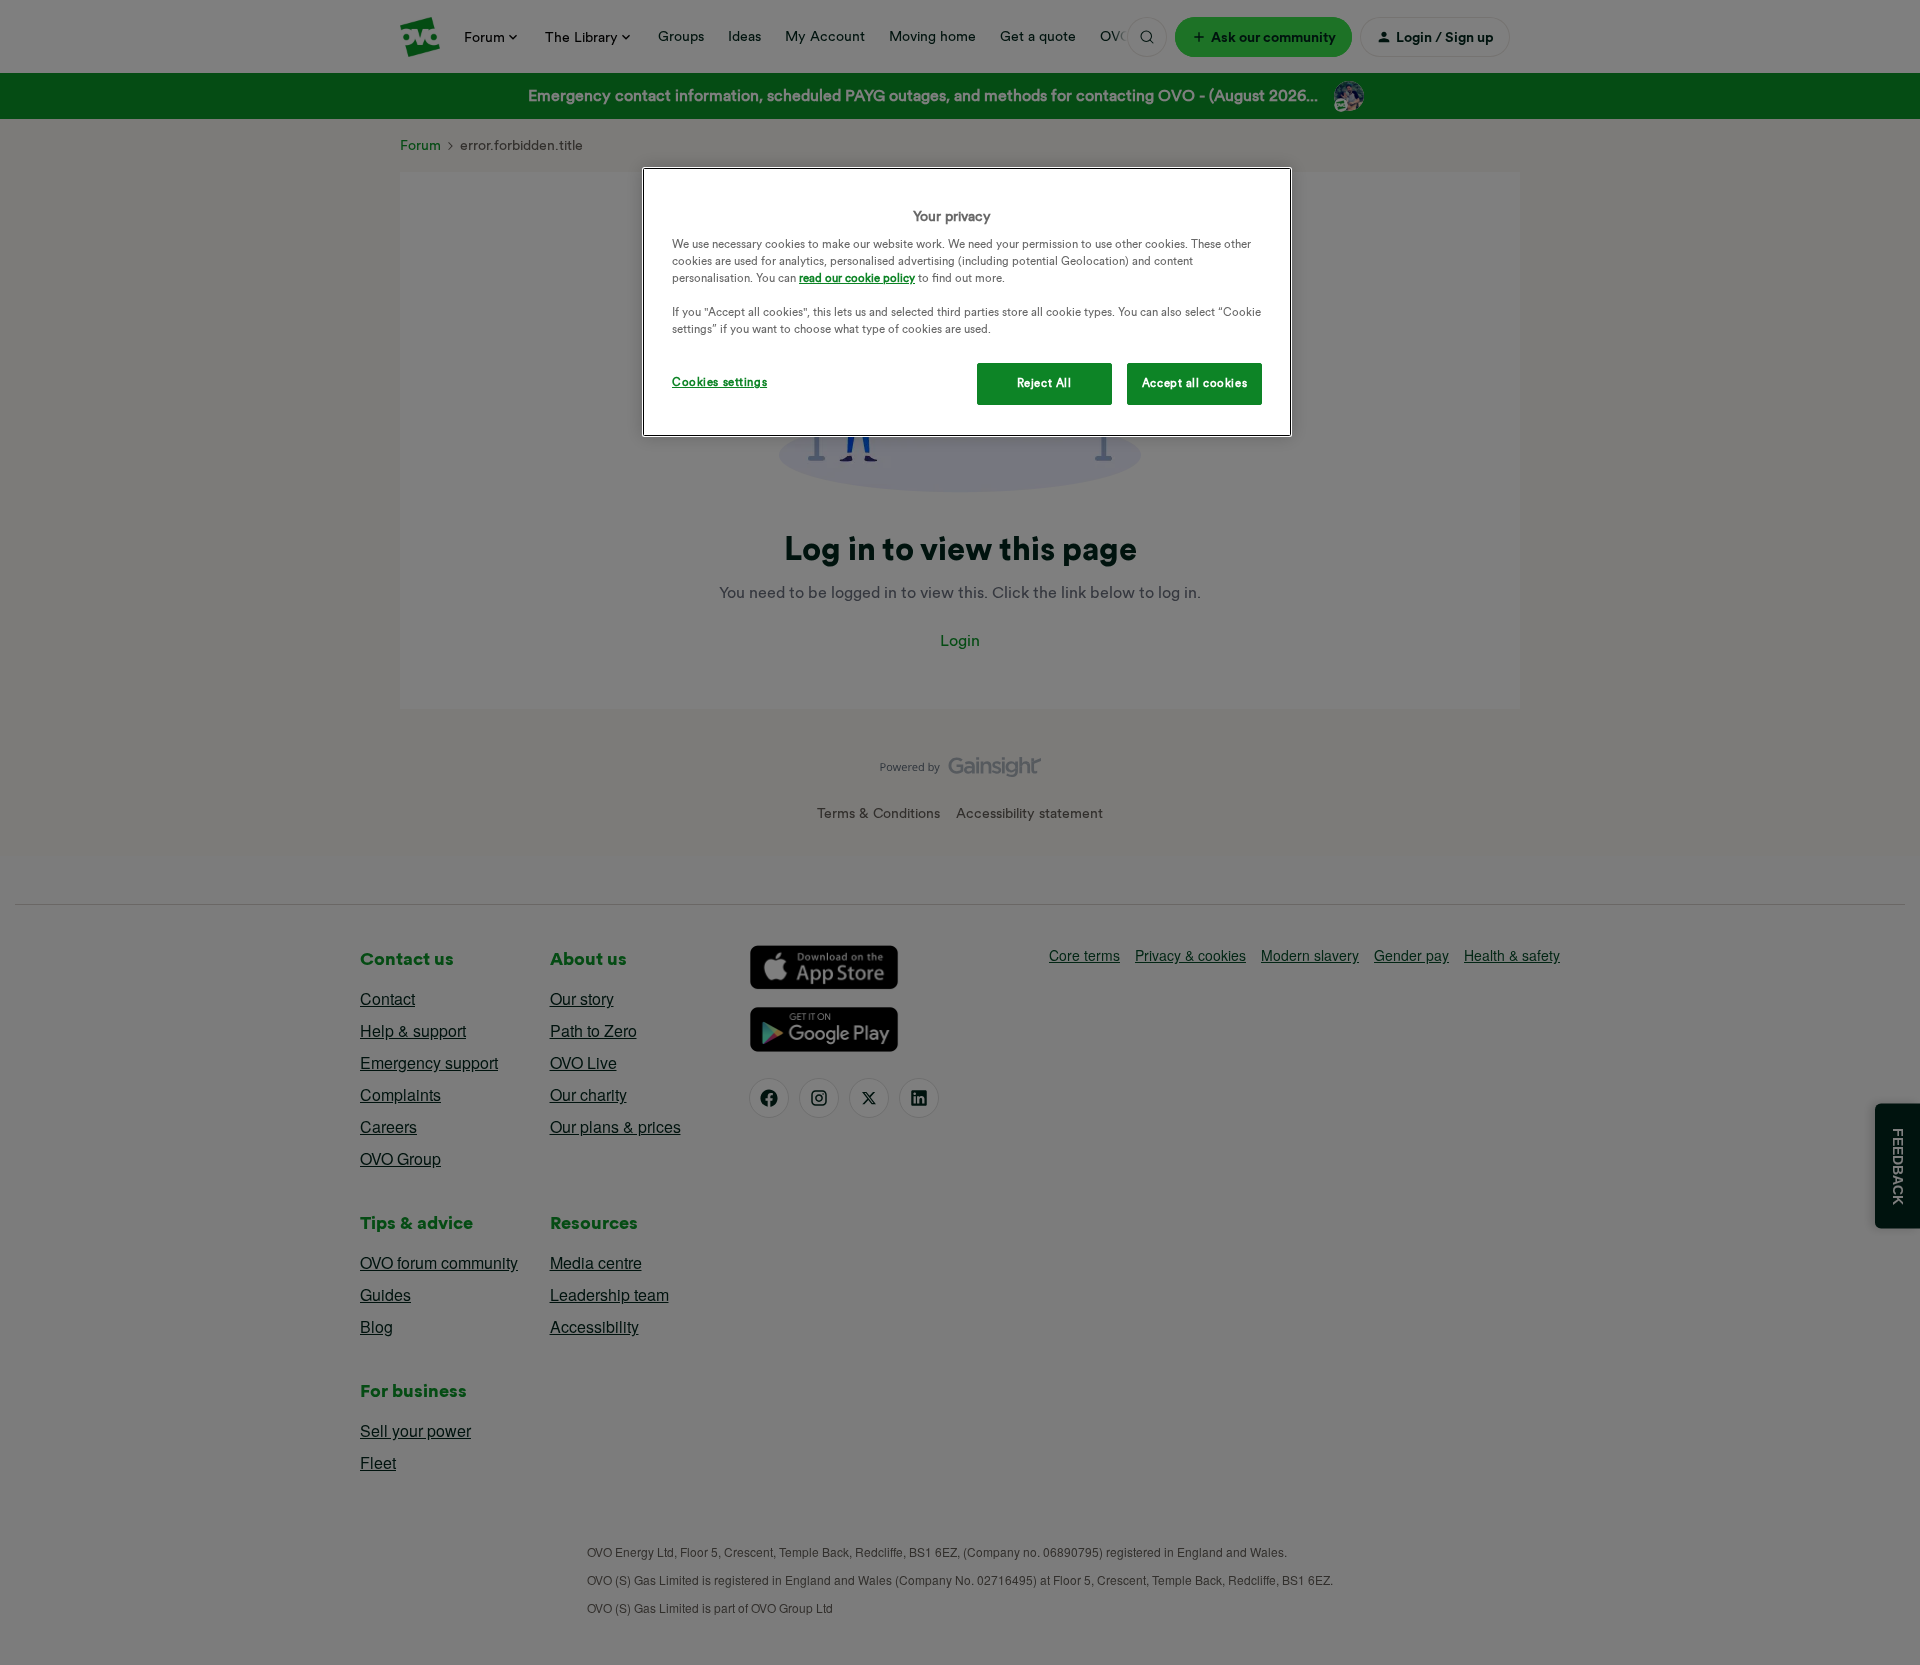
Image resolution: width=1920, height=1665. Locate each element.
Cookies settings (719, 382)
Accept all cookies (1194, 383)
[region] (967, 302)
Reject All (1044, 383)
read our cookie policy (857, 278)
